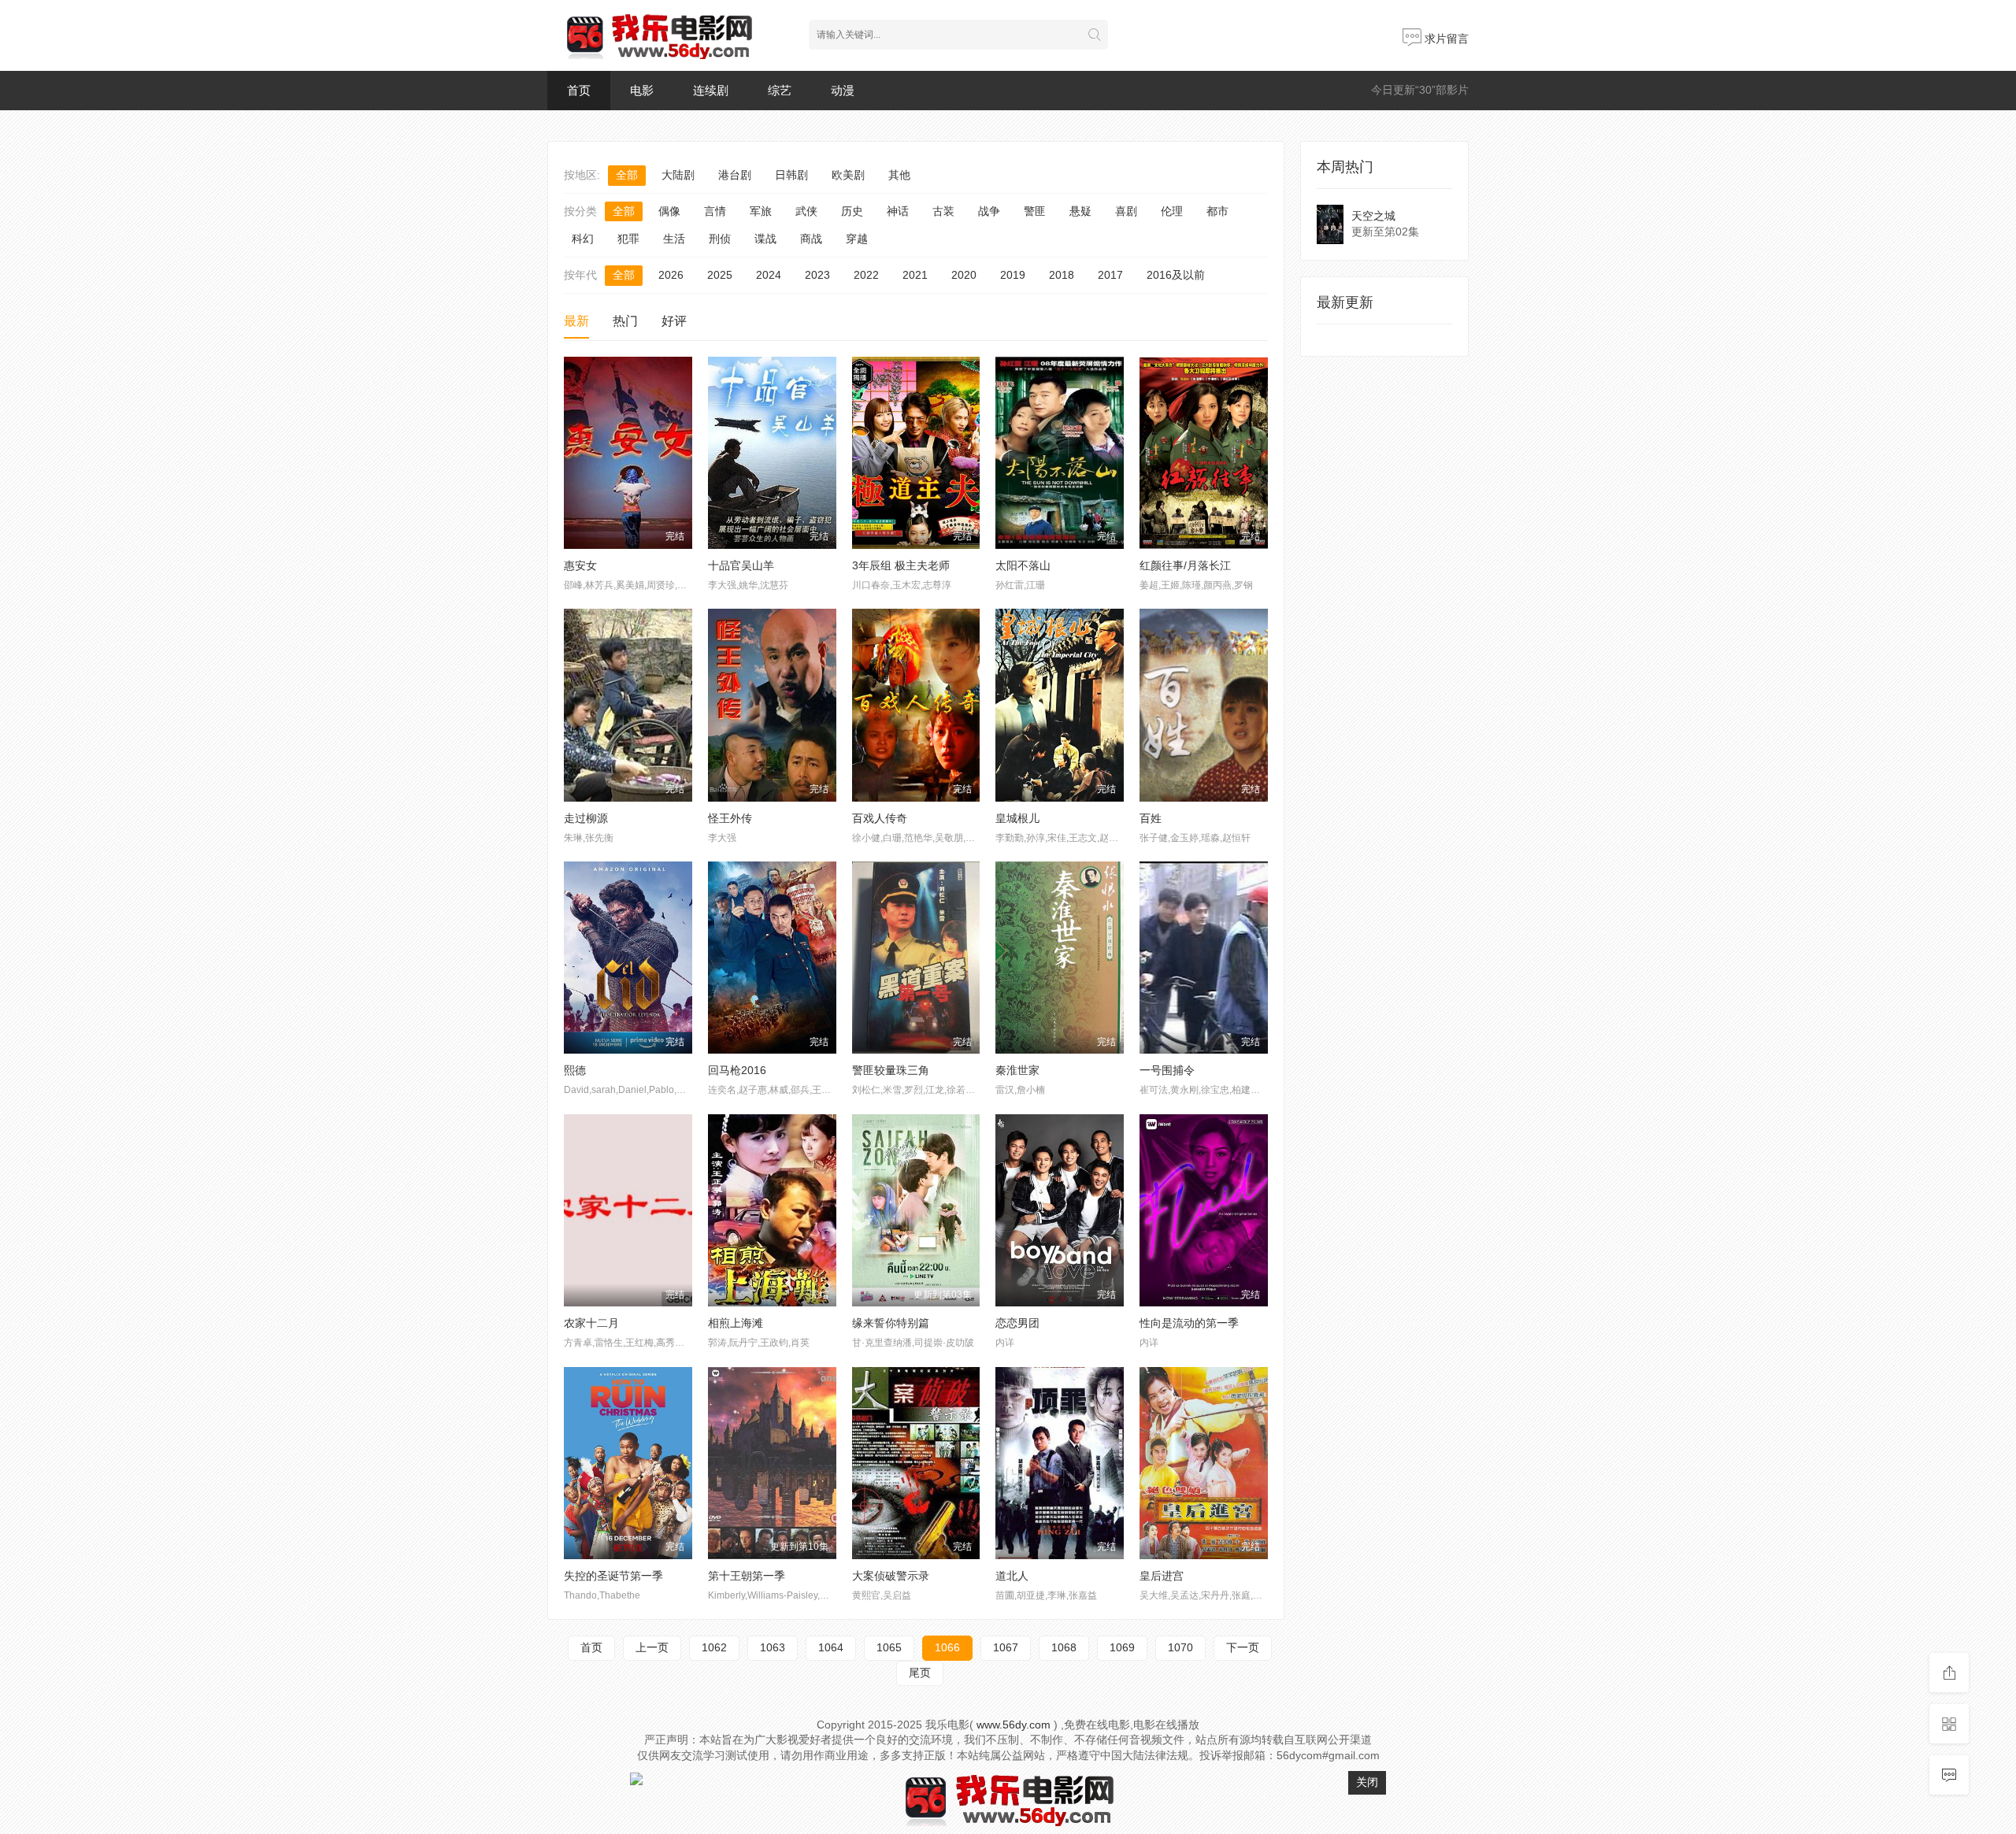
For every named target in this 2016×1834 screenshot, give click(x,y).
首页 (579, 90)
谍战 (765, 239)
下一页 (1243, 1647)
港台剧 (735, 175)
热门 (625, 321)
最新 (576, 321)
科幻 (583, 239)
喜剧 (1126, 211)
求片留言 (1445, 39)
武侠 (806, 211)
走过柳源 (586, 818)
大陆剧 (678, 175)
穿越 (857, 239)
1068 (1064, 1647)
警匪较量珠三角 (891, 1070)
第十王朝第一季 (747, 1576)
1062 (714, 1647)
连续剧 (711, 90)
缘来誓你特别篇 (891, 1323)
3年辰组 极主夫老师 (901, 565)
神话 (898, 211)
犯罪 (628, 239)
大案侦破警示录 (891, 1576)
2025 (720, 275)
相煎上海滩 (736, 1323)
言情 (715, 211)
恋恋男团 (1017, 1323)
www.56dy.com (1014, 1725)
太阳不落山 (1023, 565)
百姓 (1151, 818)
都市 (1217, 211)
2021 (915, 275)
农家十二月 (591, 1323)
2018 (1062, 275)
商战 (811, 239)
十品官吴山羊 (741, 565)
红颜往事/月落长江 (1185, 565)
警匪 (1035, 211)
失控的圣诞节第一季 (613, 1576)
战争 (989, 211)
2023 (817, 275)
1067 (1006, 1647)
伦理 (1172, 211)
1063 (773, 1647)
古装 (943, 211)
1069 (1122, 1647)
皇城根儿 (1017, 818)
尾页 (920, 1673)
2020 (964, 275)
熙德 (575, 1070)
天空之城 (1373, 216)
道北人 (1012, 1576)
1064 (831, 1647)
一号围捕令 (1167, 1070)
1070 (1180, 1647)
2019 (1013, 275)
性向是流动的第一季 (1189, 1323)
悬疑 (1080, 211)
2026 (671, 275)
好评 (674, 321)
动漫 (843, 90)
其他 (899, 175)
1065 (889, 1647)
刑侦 (720, 239)
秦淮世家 (1017, 1070)
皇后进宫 (1162, 1576)
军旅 (761, 211)
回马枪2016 (737, 1070)
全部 (627, 175)
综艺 (780, 90)
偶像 (669, 211)
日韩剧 (791, 175)
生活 (674, 239)
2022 (866, 275)
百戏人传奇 (880, 818)
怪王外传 (730, 818)
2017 (1110, 275)
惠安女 (580, 565)
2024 (769, 275)
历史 (852, 211)
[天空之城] (1330, 224)
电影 (642, 90)
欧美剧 (848, 175)
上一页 (652, 1647)
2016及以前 (1176, 275)
